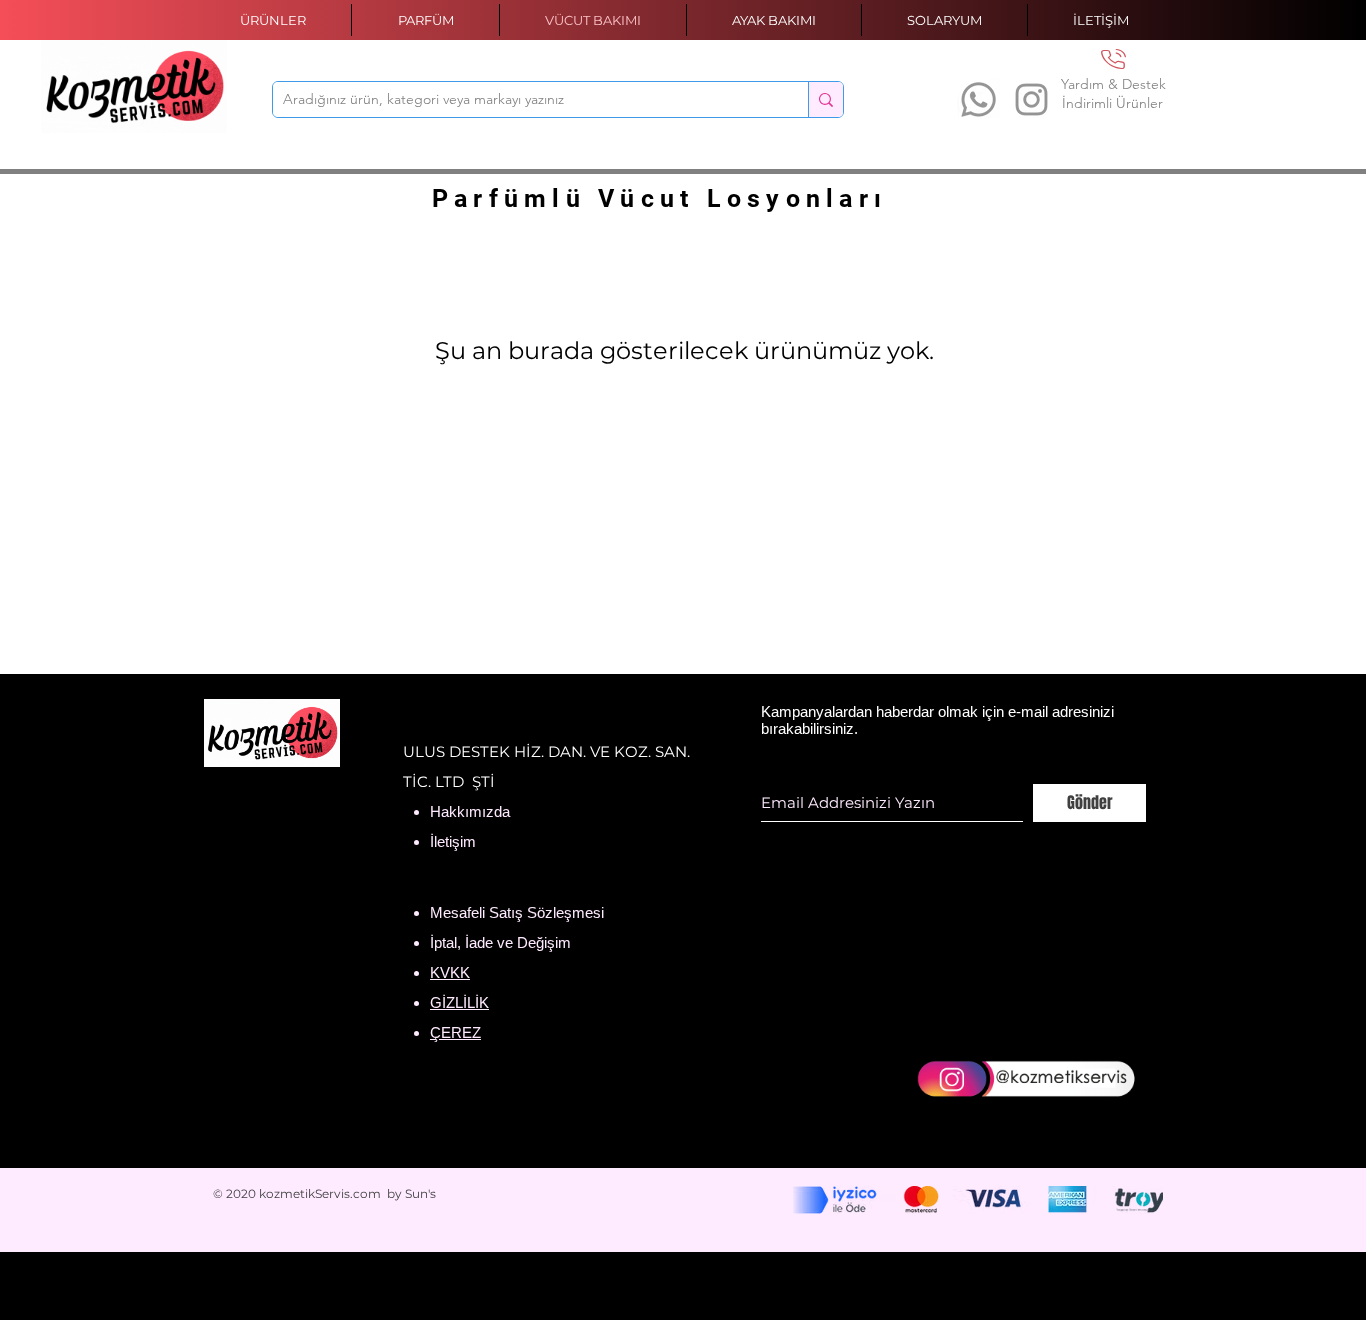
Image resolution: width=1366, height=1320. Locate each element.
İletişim (453, 841)
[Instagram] (1031, 99)
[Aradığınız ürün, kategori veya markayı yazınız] (825, 99)
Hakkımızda (470, 811)
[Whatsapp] (978, 99)
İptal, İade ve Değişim (500, 942)
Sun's (420, 1193)
